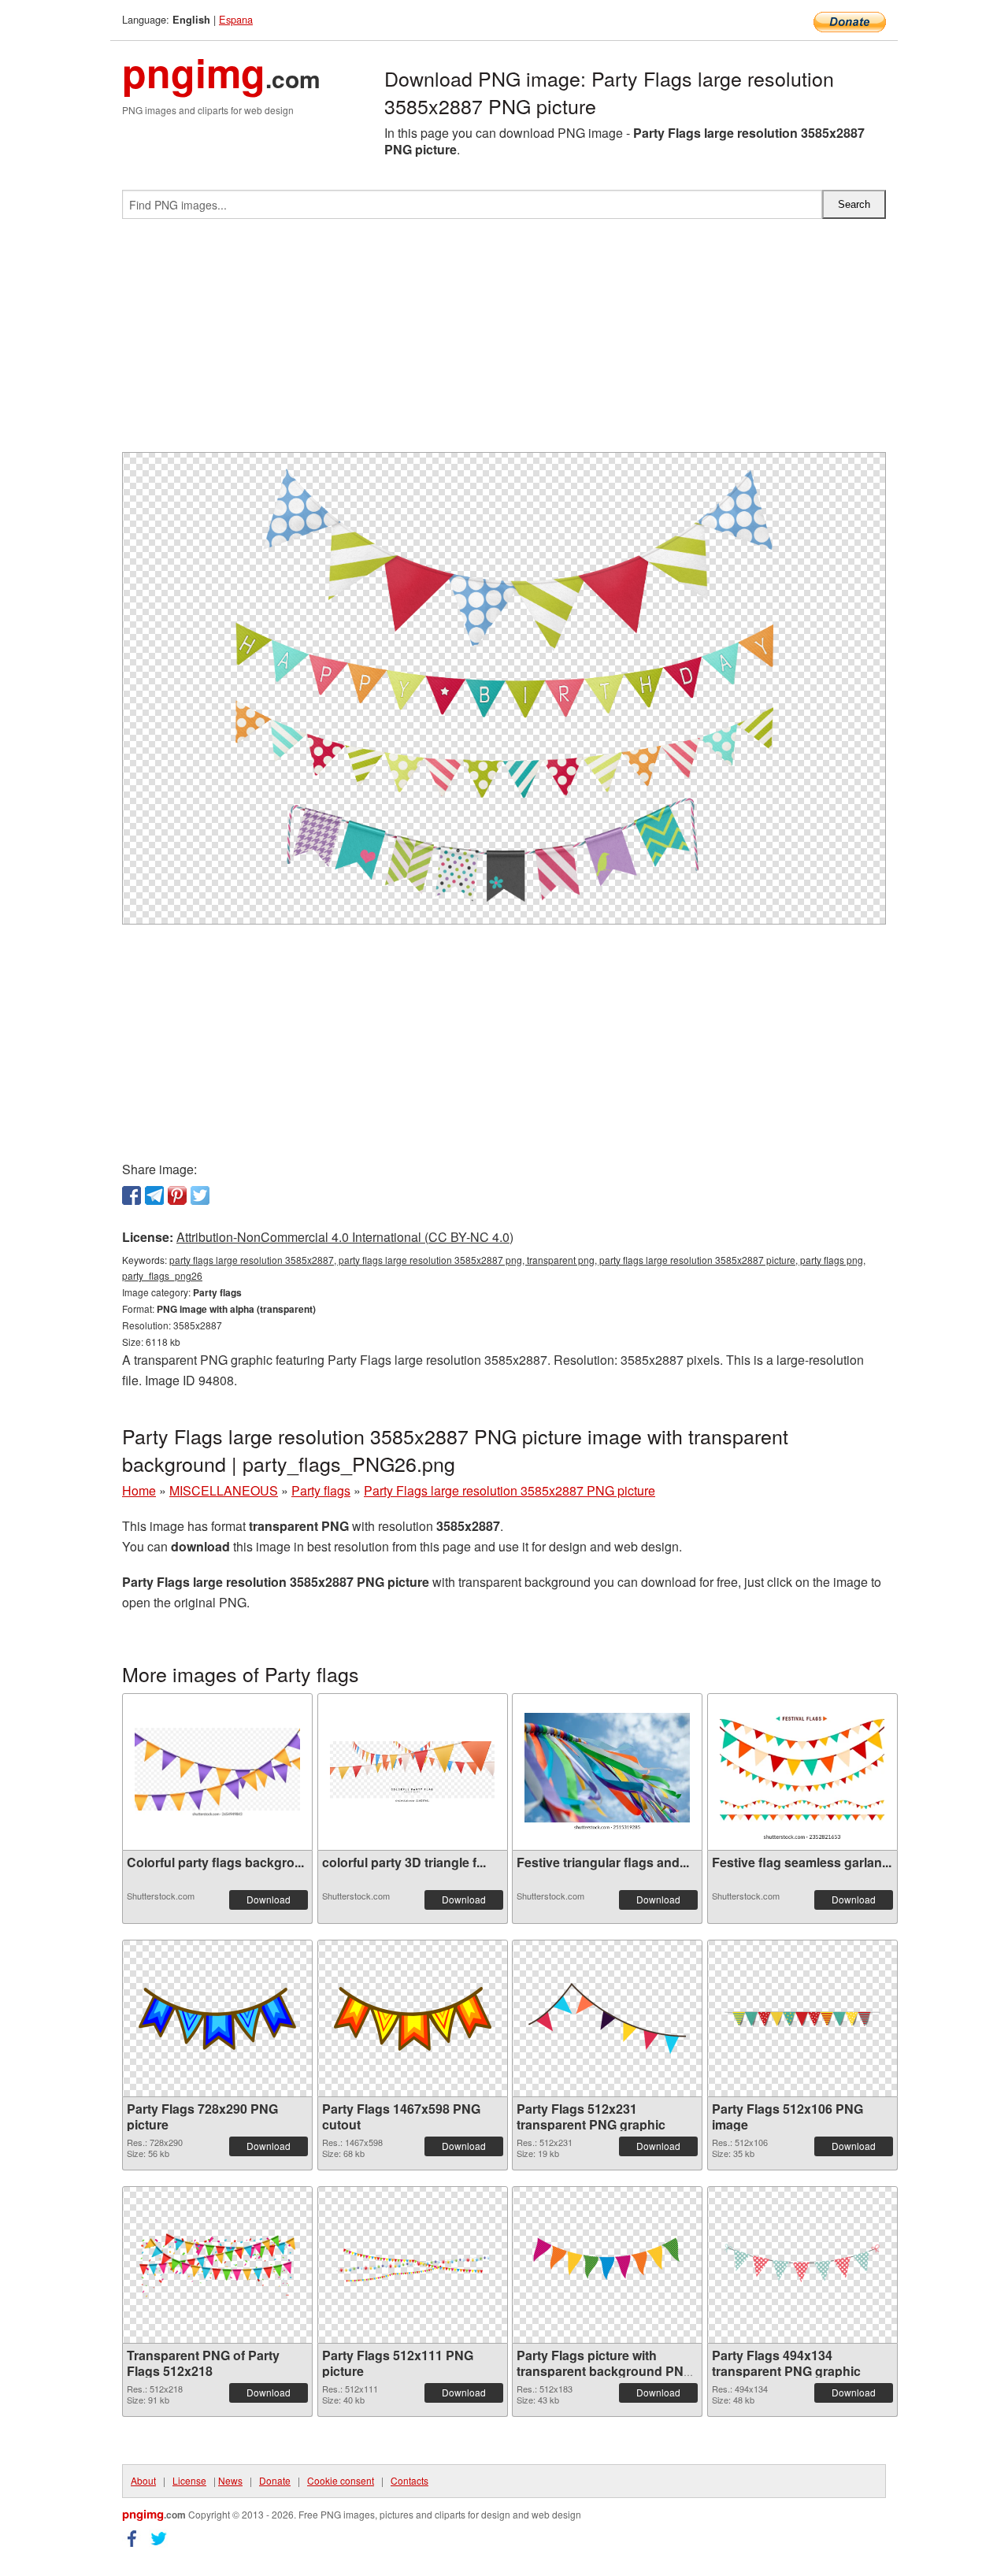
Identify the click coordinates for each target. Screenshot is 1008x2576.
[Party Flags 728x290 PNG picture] (217, 2019)
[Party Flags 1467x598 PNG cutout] (413, 2019)
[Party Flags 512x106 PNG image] (802, 2019)
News (230, 2480)
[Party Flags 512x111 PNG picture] (413, 2265)
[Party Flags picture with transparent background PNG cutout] (607, 2265)
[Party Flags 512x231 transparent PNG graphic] (607, 2018)
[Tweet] (200, 1195)
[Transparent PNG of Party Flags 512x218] (217, 2265)
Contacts (409, 2480)
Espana (236, 19)
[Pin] (177, 1195)
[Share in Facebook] (132, 1195)
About (143, 2480)
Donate (275, 2480)
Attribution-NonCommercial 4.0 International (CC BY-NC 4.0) (345, 1237)
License (189, 2480)
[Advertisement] (504, 342)
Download (269, 1899)
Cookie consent (341, 2480)
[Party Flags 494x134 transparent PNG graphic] (802, 2265)
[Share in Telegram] (154, 1195)
